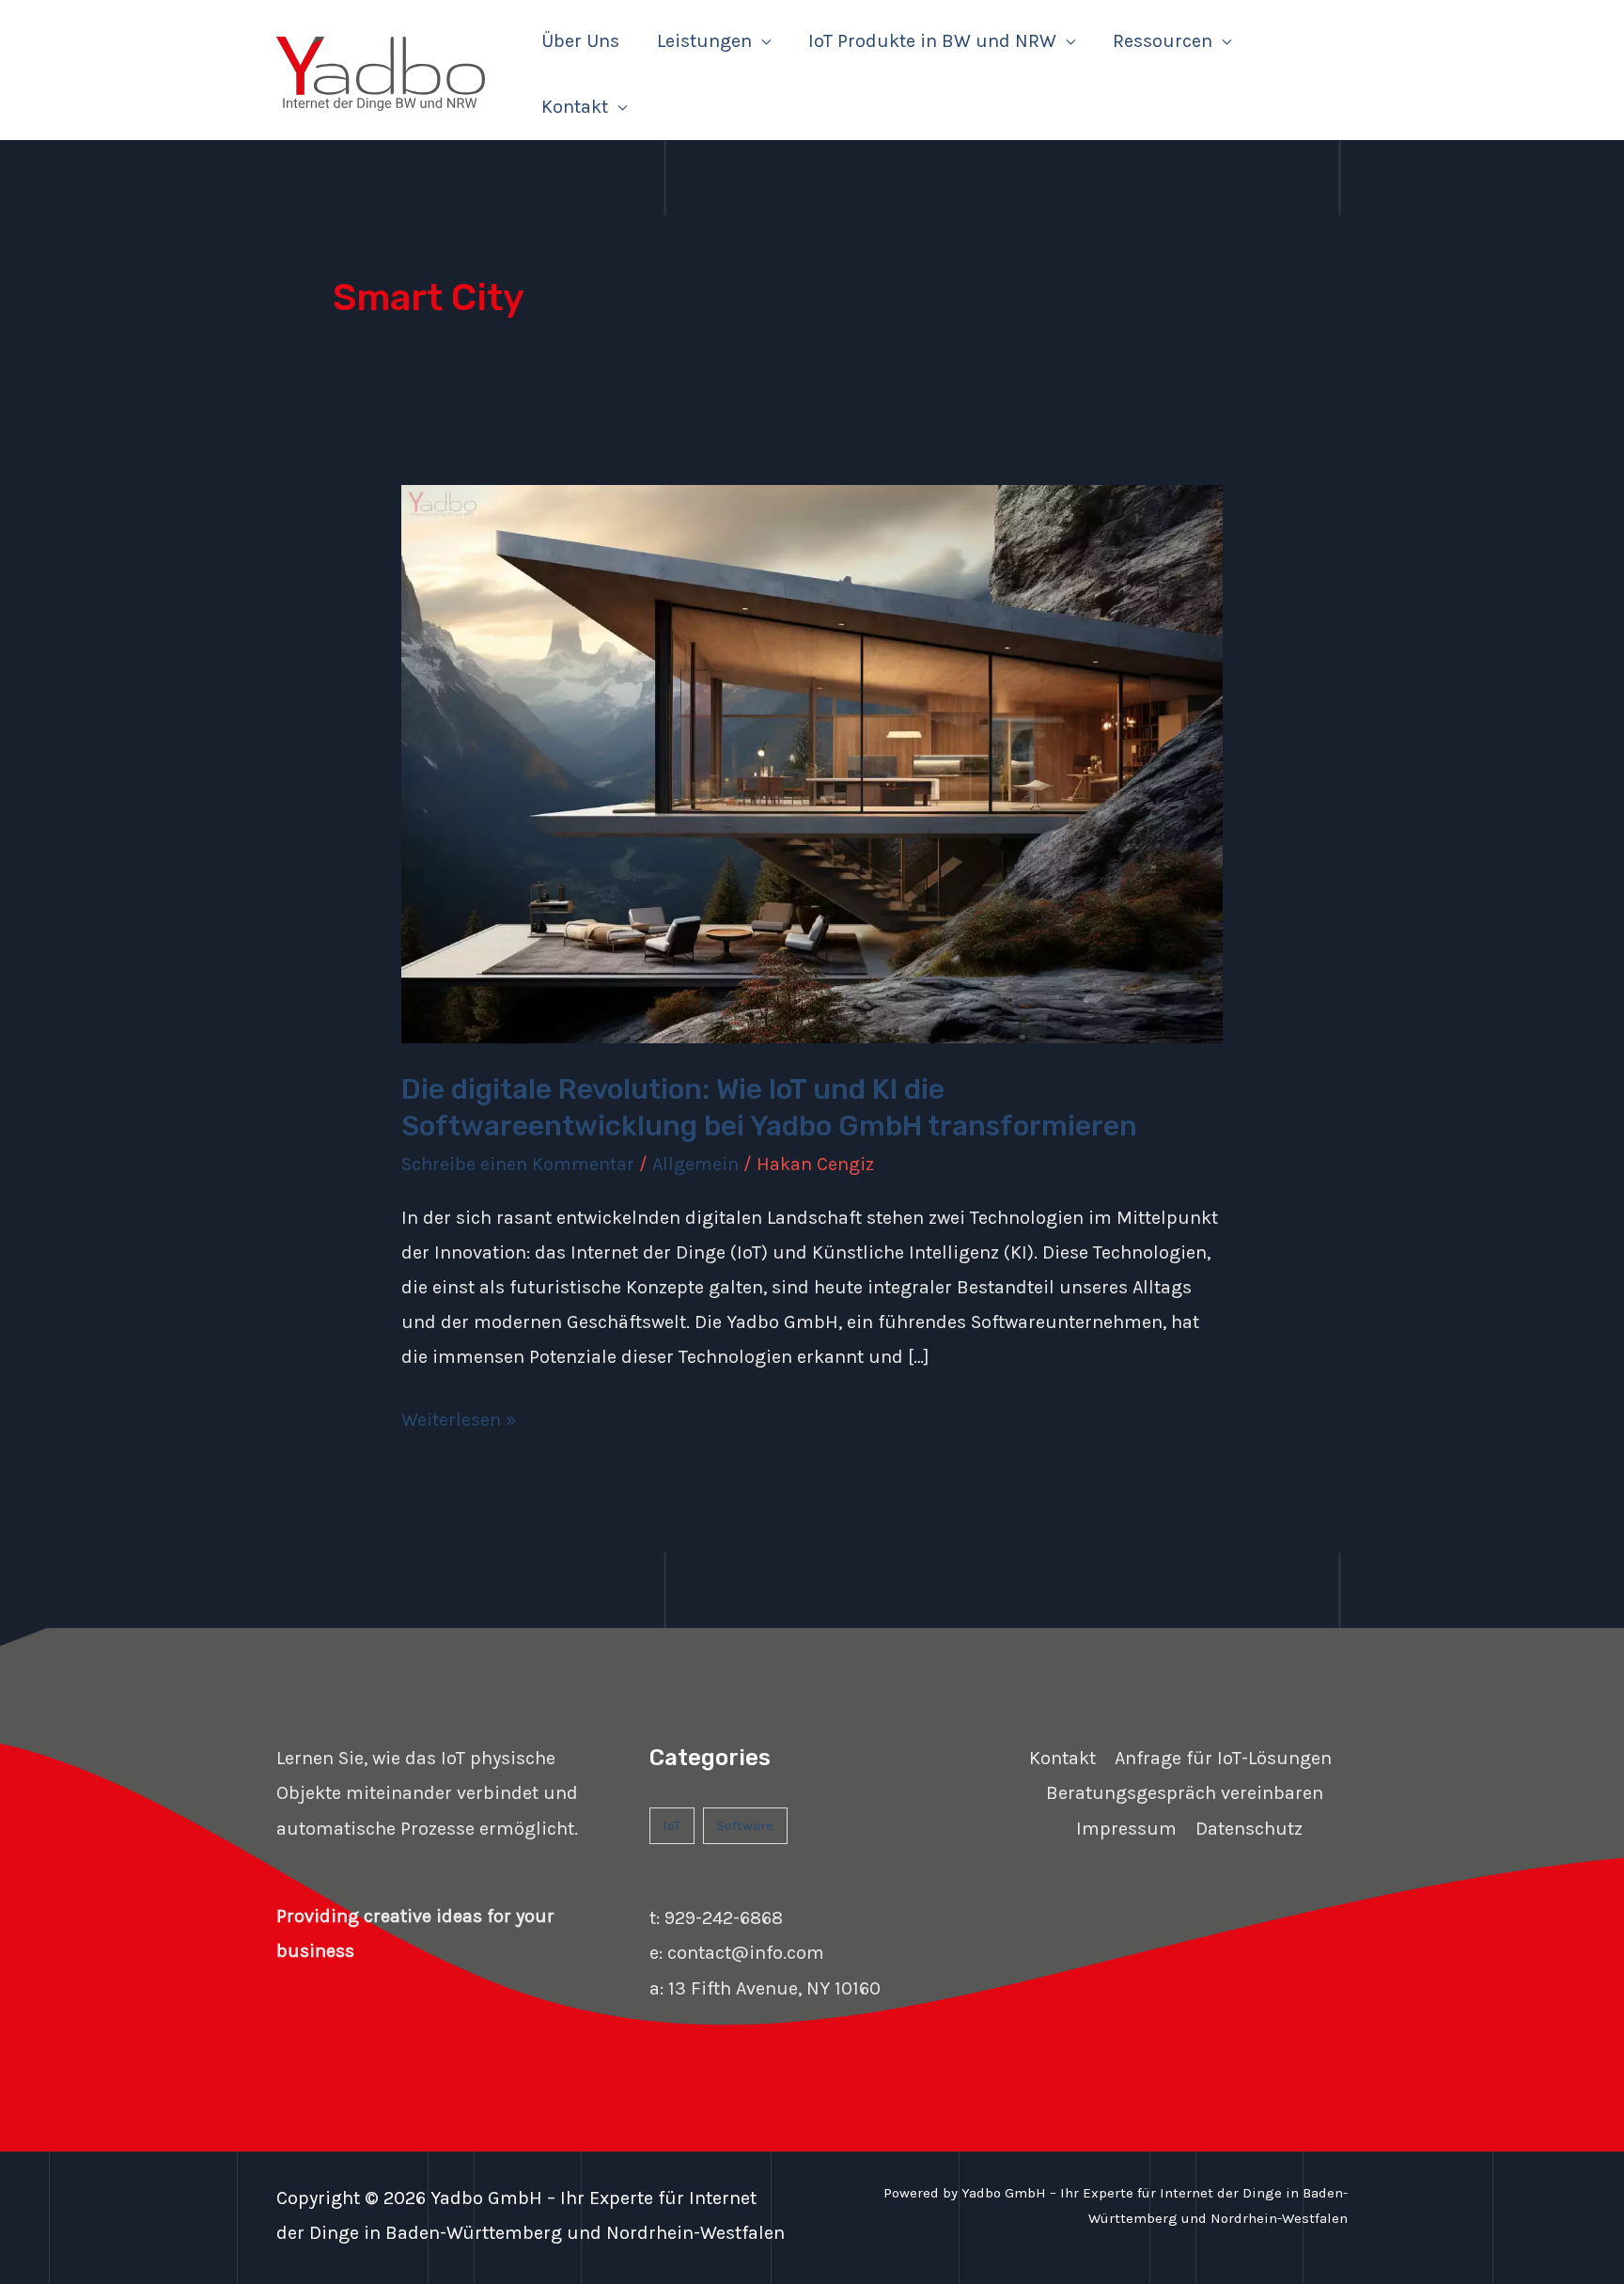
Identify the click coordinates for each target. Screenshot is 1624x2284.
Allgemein (695, 1164)
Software (745, 1825)
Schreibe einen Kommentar (518, 1164)
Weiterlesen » (459, 1416)
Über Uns (580, 41)
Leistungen (704, 41)
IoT (671, 1825)
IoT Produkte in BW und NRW (932, 41)
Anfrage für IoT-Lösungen (1223, 1758)
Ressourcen (1163, 41)
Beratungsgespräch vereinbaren (1185, 1793)
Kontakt (575, 107)
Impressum (1126, 1829)
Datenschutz (1249, 1829)
